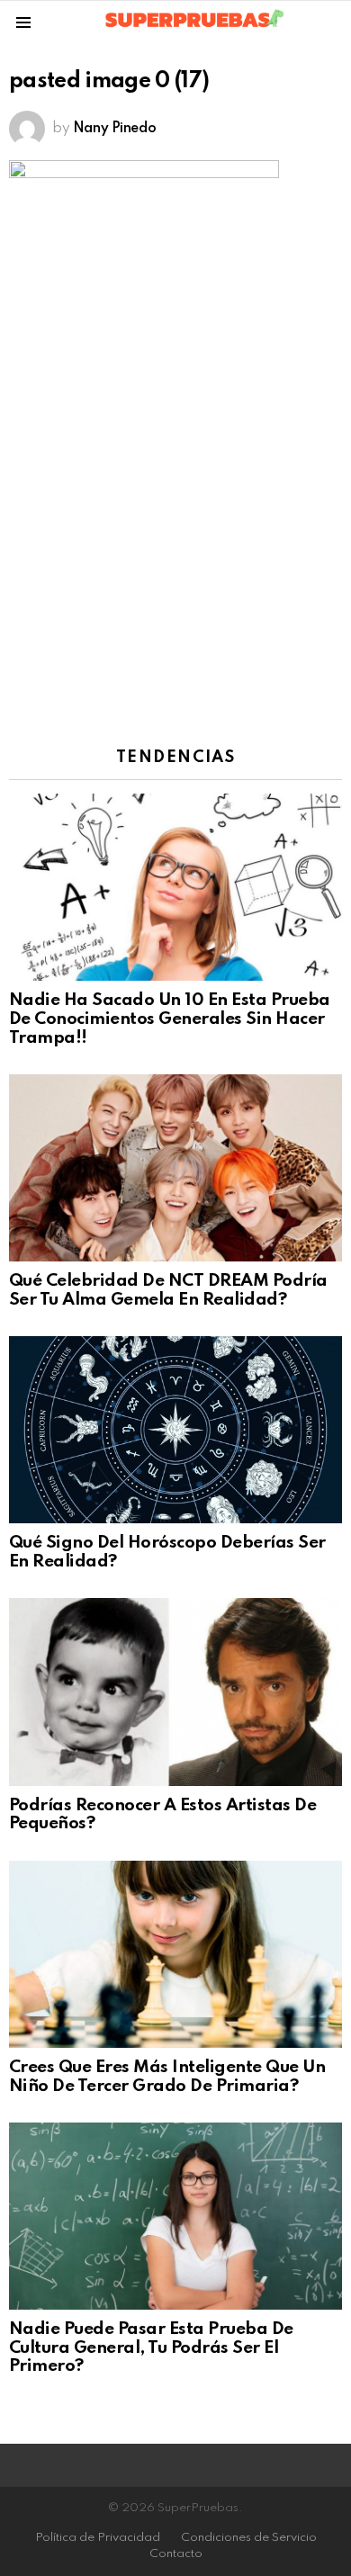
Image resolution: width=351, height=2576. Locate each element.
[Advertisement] (175, 533)
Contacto (176, 2554)
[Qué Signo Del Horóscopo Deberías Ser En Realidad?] (175, 1430)
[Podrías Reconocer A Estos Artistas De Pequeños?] (175, 1692)
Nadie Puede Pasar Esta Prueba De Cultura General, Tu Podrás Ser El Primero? (151, 2347)
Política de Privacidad (98, 2538)
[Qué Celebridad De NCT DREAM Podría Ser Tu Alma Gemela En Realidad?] (175, 1168)
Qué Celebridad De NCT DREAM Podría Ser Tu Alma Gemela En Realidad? (168, 1290)
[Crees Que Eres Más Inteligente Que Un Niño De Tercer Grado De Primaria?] (175, 1954)
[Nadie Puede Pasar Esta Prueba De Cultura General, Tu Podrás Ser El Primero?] (175, 2216)
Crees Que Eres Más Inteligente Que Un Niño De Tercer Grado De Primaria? (167, 2077)
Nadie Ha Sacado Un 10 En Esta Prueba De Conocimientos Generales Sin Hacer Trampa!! (170, 1019)
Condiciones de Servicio (249, 2538)
